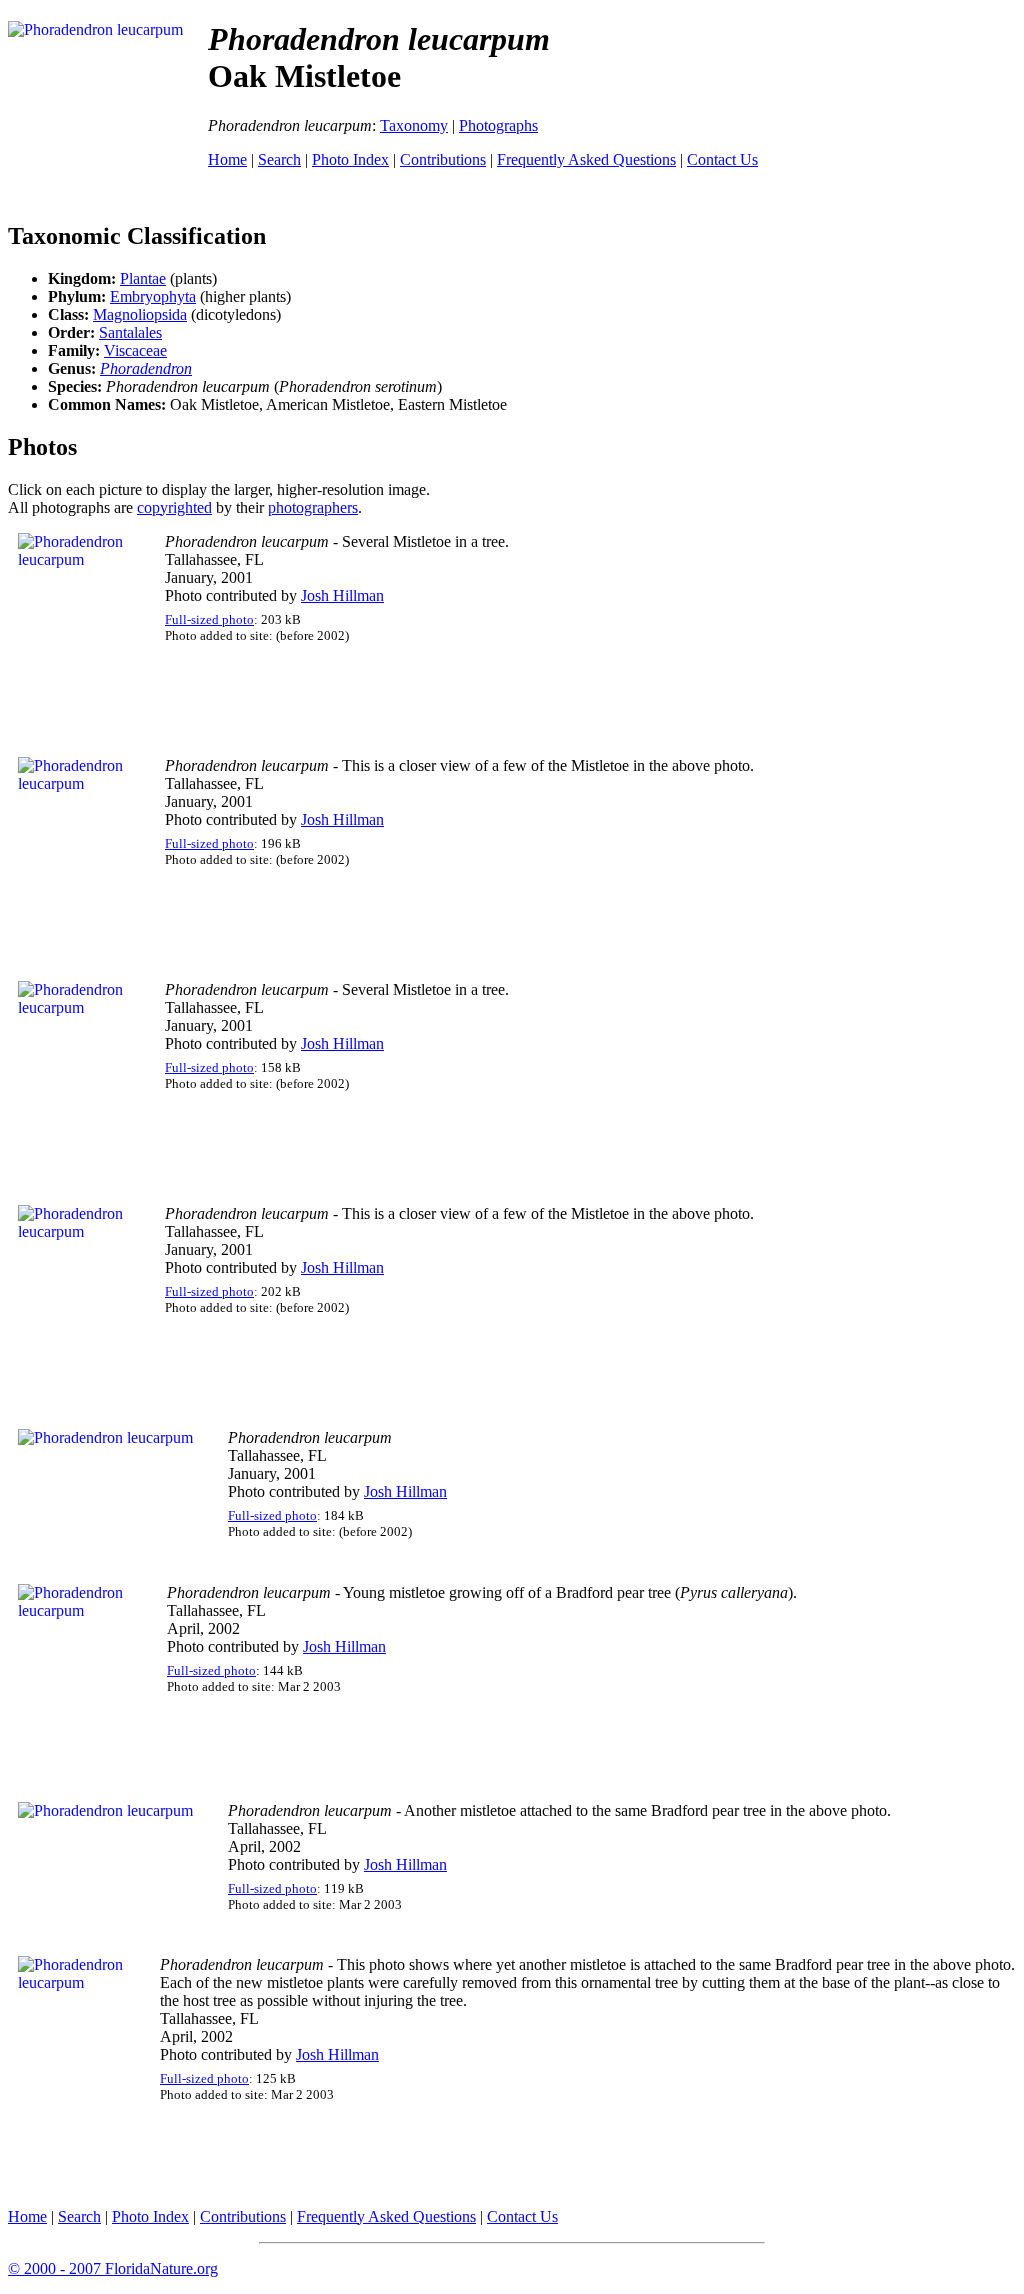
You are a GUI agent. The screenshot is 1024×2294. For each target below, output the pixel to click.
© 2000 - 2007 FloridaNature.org (113, 2268)
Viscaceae (135, 350)
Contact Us (722, 159)
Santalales (130, 332)
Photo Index (350, 159)
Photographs (498, 125)
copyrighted (174, 507)
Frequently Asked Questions (586, 159)
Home (227, 159)
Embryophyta (153, 296)
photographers (313, 507)
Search (279, 159)
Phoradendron (146, 368)
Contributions (443, 159)
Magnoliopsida (140, 314)
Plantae (143, 278)
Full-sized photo (209, 619)
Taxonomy (414, 125)
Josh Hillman (342, 595)
